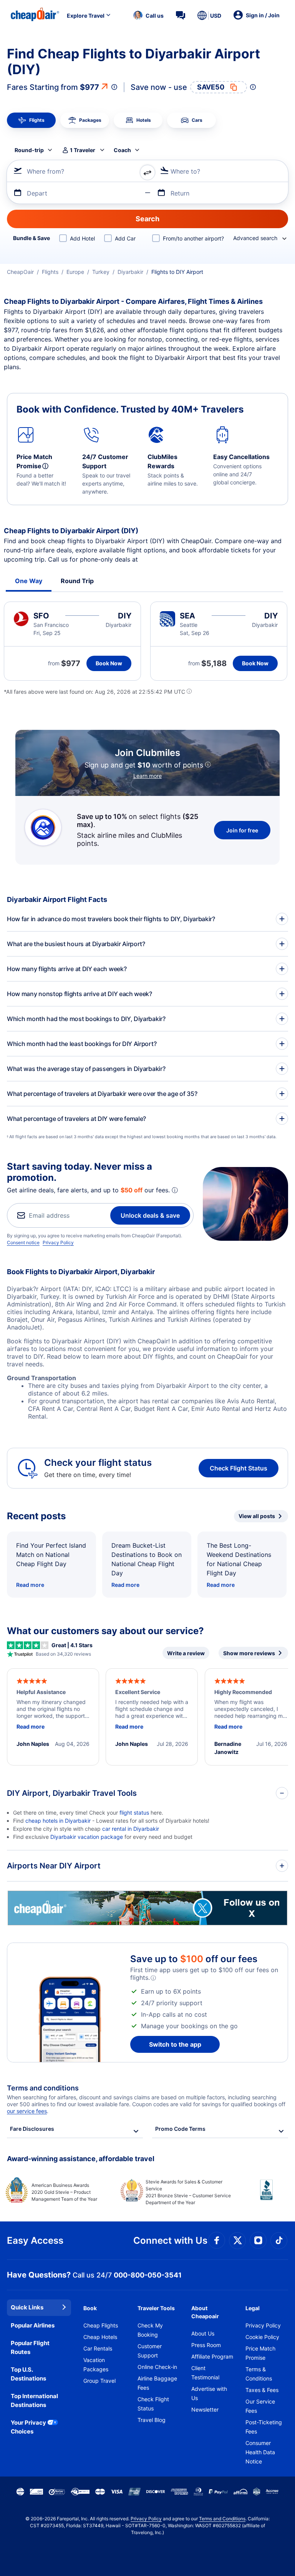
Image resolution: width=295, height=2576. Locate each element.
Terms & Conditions (259, 2374)
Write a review (186, 1653)
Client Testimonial (205, 2373)
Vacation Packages (96, 2365)
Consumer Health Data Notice (260, 2452)
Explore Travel (86, 16)
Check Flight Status (239, 1468)
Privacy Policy (58, 1242)
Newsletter (205, 2409)
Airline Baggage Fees (157, 2383)
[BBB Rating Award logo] (260, 2196)
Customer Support (150, 2351)
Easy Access (35, 2240)
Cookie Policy (262, 2337)
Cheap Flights (101, 2325)
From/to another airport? (193, 238)
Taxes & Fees (262, 2390)
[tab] (31, 120)
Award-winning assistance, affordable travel (81, 2159)
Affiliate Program (212, 2356)
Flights (50, 272)
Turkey (101, 272)
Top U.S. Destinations (28, 2374)
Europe (75, 272)
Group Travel (99, 2381)
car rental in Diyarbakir (131, 1829)
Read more (30, 1585)
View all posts (257, 1516)
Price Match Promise (260, 2353)
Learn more (147, 776)
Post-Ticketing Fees (264, 2427)
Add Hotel (82, 238)
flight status (134, 1813)
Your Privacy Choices (28, 2427)
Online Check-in (157, 2367)
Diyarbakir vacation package (87, 1837)
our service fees (27, 2111)
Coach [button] (122, 150)
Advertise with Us (209, 2393)
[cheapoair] (147, 1923)
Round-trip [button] (29, 150)
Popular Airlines (33, 2325)
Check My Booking (150, 2330)
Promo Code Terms (180, 2129)
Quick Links (27, 2307)
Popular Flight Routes (30, 2347)
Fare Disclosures (32, 2129)
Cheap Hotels (100, 2337)
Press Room (206, 2345)
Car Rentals (98, 2348)
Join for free (242, 830)
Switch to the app (175, 2044)
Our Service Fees (260, 2406)
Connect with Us (170, 2240)
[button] (148, 15)
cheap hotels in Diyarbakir (58, 1821)
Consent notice (23, 1242)
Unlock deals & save (150, 1215)
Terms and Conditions (222, 2519)
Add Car (125, 238)
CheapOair (20, 272)
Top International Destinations (34, 2400)
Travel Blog (152, 2420)
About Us (203, 2333)
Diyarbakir (130, 272)
